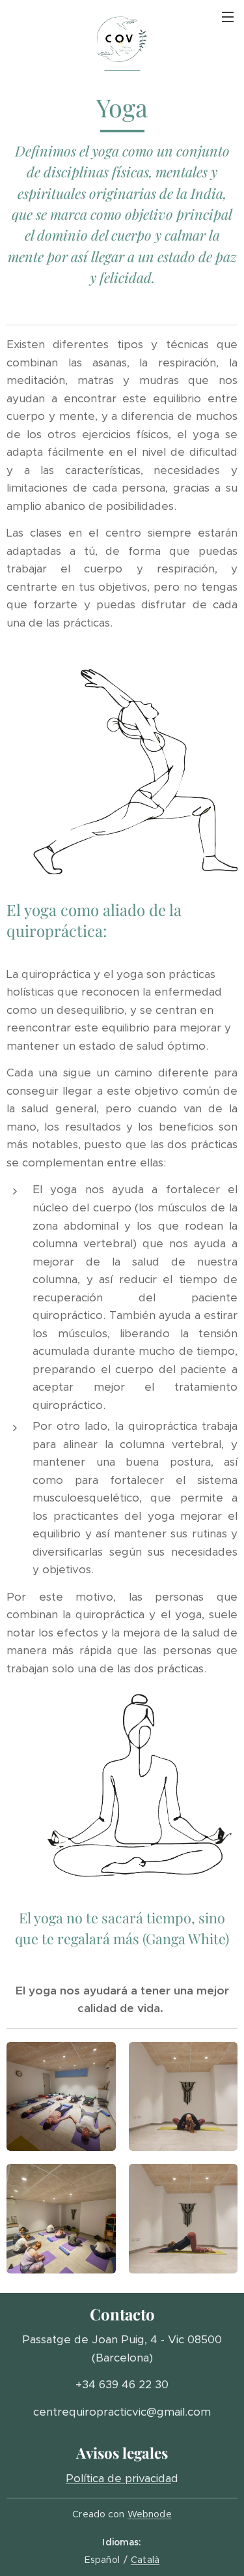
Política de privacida (118, 2478)
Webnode (150, 2514)
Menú (228, 16)
